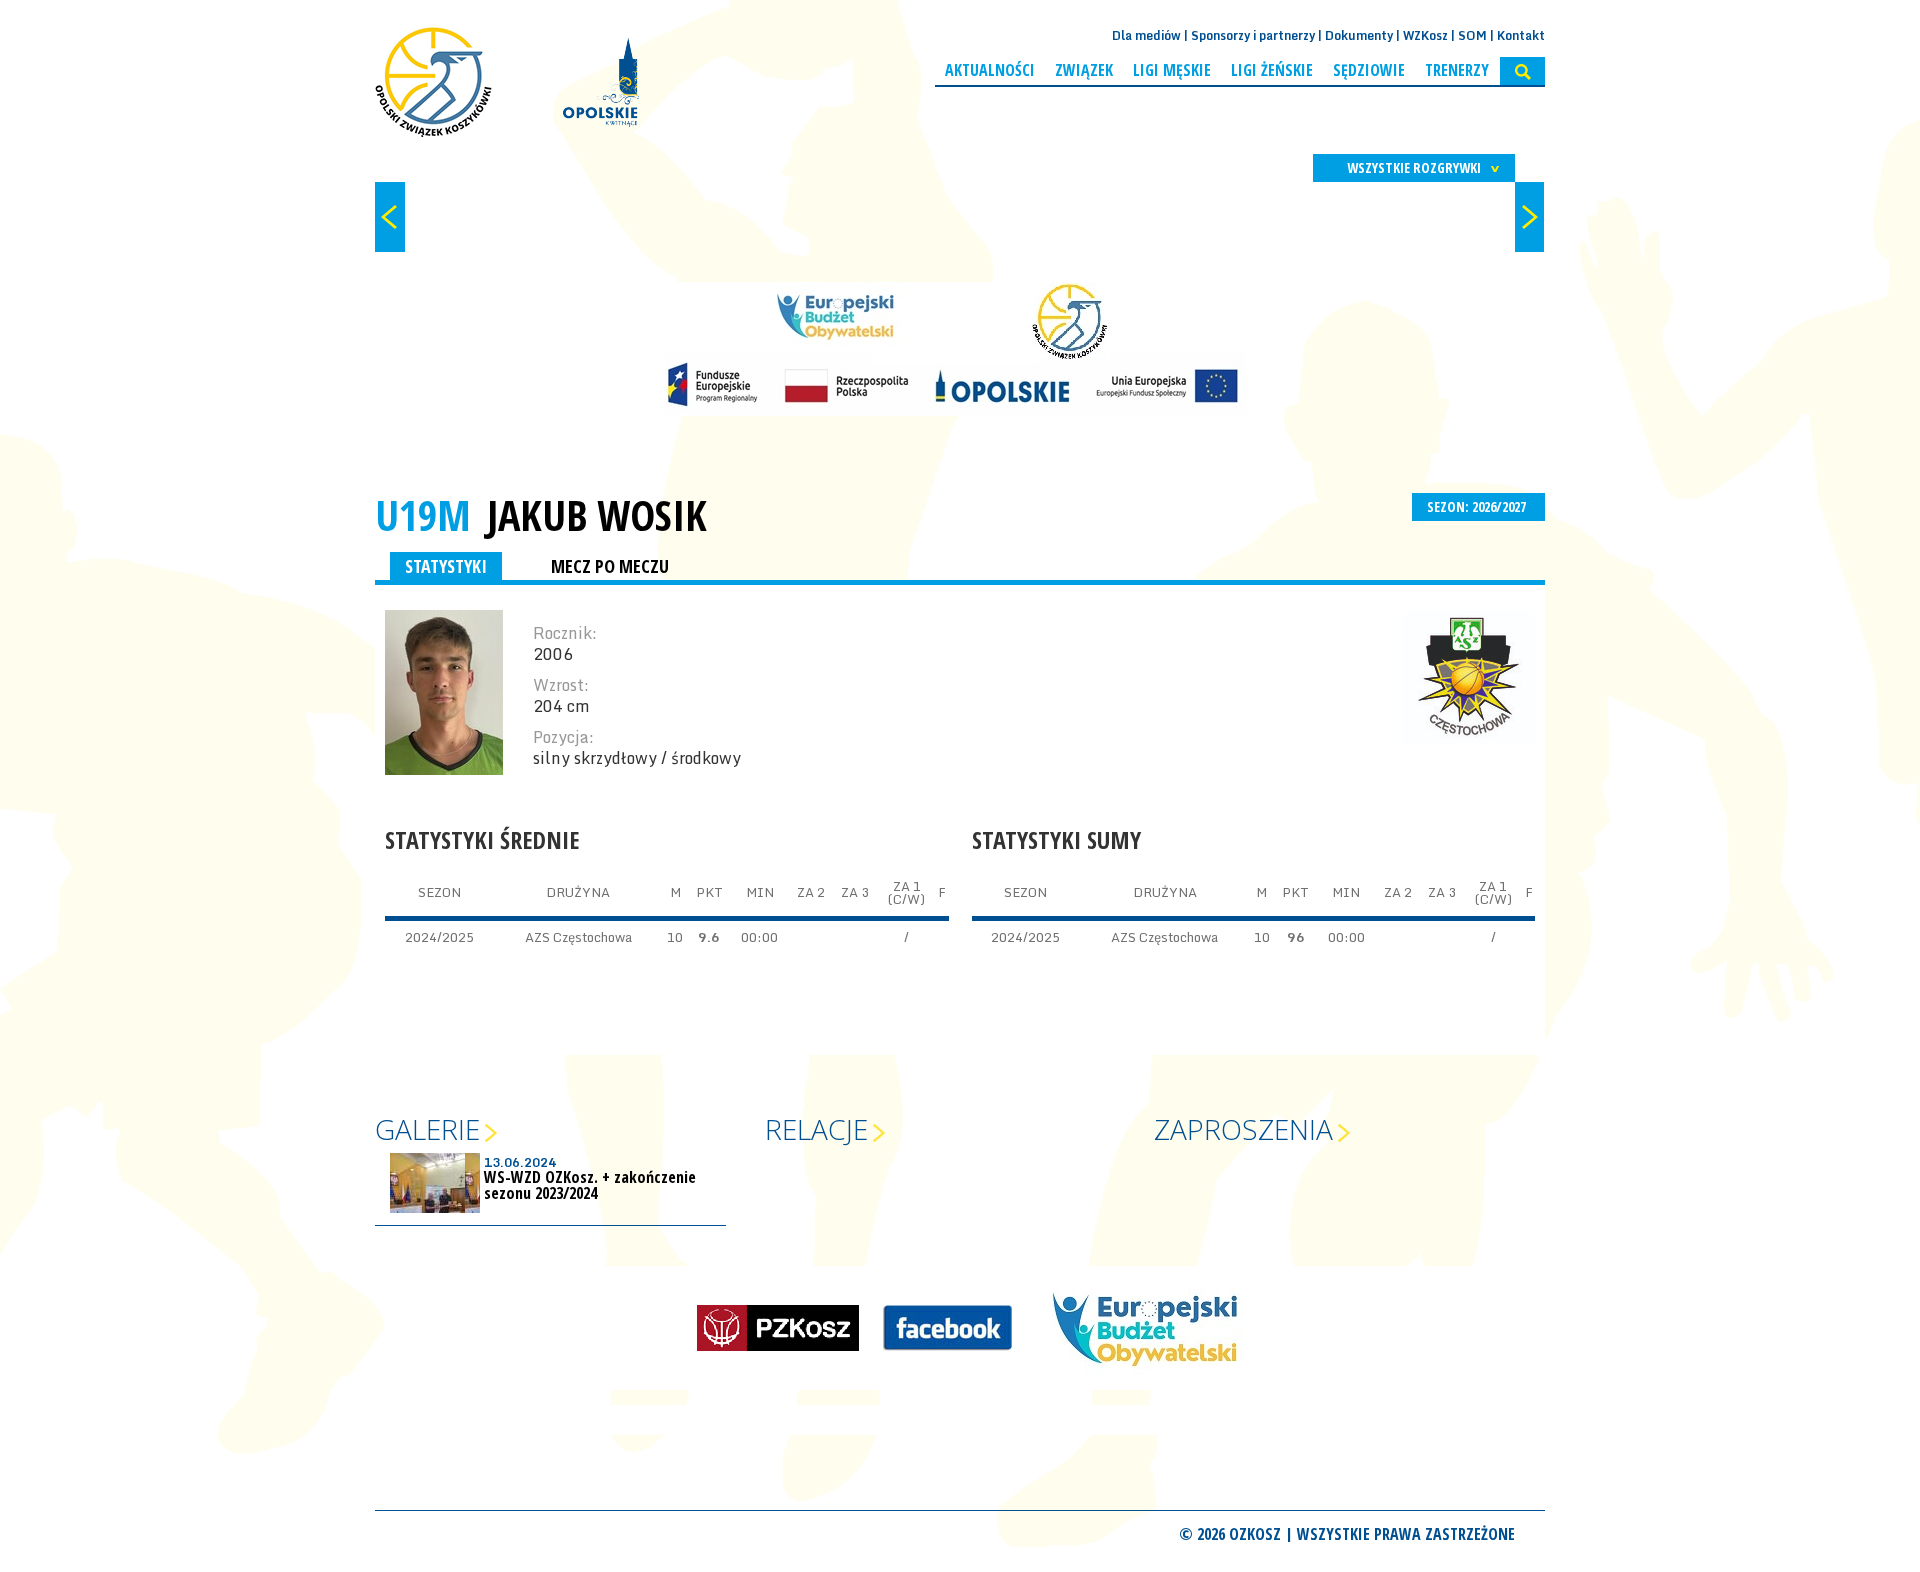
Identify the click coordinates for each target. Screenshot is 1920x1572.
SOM (1472, 35)
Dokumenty (1359, 35)
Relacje (816, 1129)
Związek (1084, 70)
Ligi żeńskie (1272, 70)
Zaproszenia (1243, 1129)
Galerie (427, 1129)
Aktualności (990, 70)
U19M (423, 514)
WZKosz (1425, 35)
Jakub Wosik (597, 515)
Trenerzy (1457, 70)
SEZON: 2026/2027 (1478, 506)
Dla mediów (1146, 35)
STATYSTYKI (446, 566)
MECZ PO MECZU (610, 566)
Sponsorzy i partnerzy (1253, 35)
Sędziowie (1369, 70)
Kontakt (1521, 35)
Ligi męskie (1172, 70)
